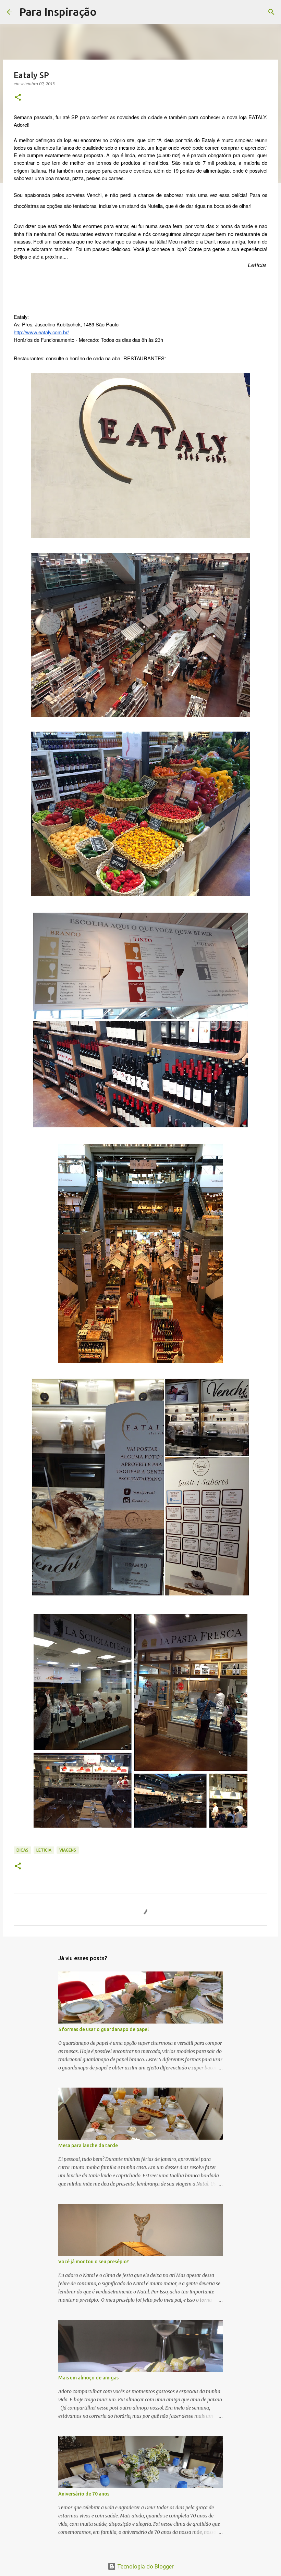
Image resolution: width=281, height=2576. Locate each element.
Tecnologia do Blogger (145, 2566)
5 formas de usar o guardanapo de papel (103, 2029)
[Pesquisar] (106, 12)
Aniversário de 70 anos (84, 2494)
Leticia (44, 1850)
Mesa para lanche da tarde (88, 2145)
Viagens (68, 1850)
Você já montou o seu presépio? (94, 2262)
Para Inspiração (58, 12)
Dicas (22, 1850)
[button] (18, 98)
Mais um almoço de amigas (88, 2378)
